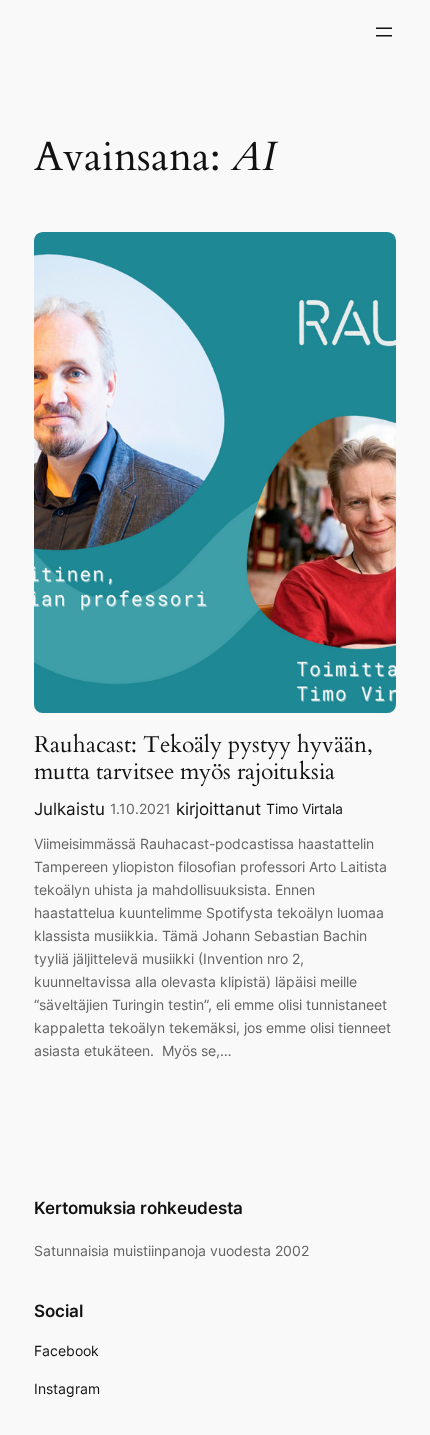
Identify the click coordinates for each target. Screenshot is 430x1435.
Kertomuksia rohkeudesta (138, 1208)
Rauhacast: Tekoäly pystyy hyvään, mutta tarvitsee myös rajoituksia (203, 758)
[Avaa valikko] (384, 32)
